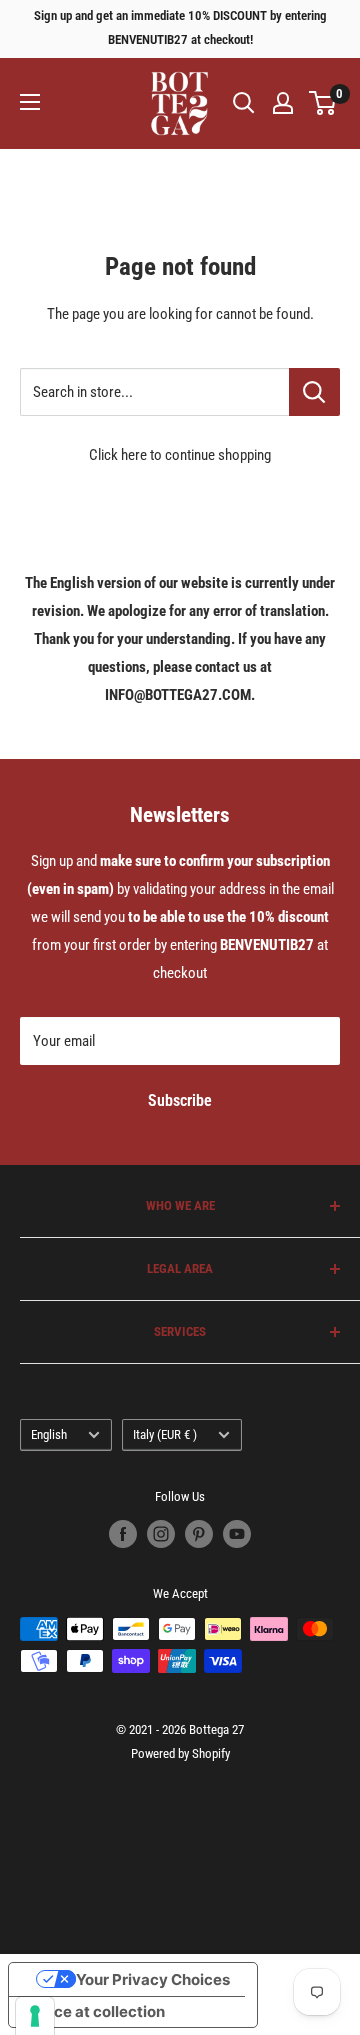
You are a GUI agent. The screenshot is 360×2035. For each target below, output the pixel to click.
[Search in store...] (314, 392)
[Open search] (244, 103)
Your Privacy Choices (153, 1979)
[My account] (283, 103)
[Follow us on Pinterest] (199, 1534)
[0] (323, 103)
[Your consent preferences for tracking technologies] (35, 2016)
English (49, 1434)
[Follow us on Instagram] (161, 1534)
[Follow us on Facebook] (123, 1534)
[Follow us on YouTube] (237, 1534)
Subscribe (180, 1100)
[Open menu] (30, 102)
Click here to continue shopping (180, 455)
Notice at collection (94, 2011)
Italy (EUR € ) (165, 1434)
